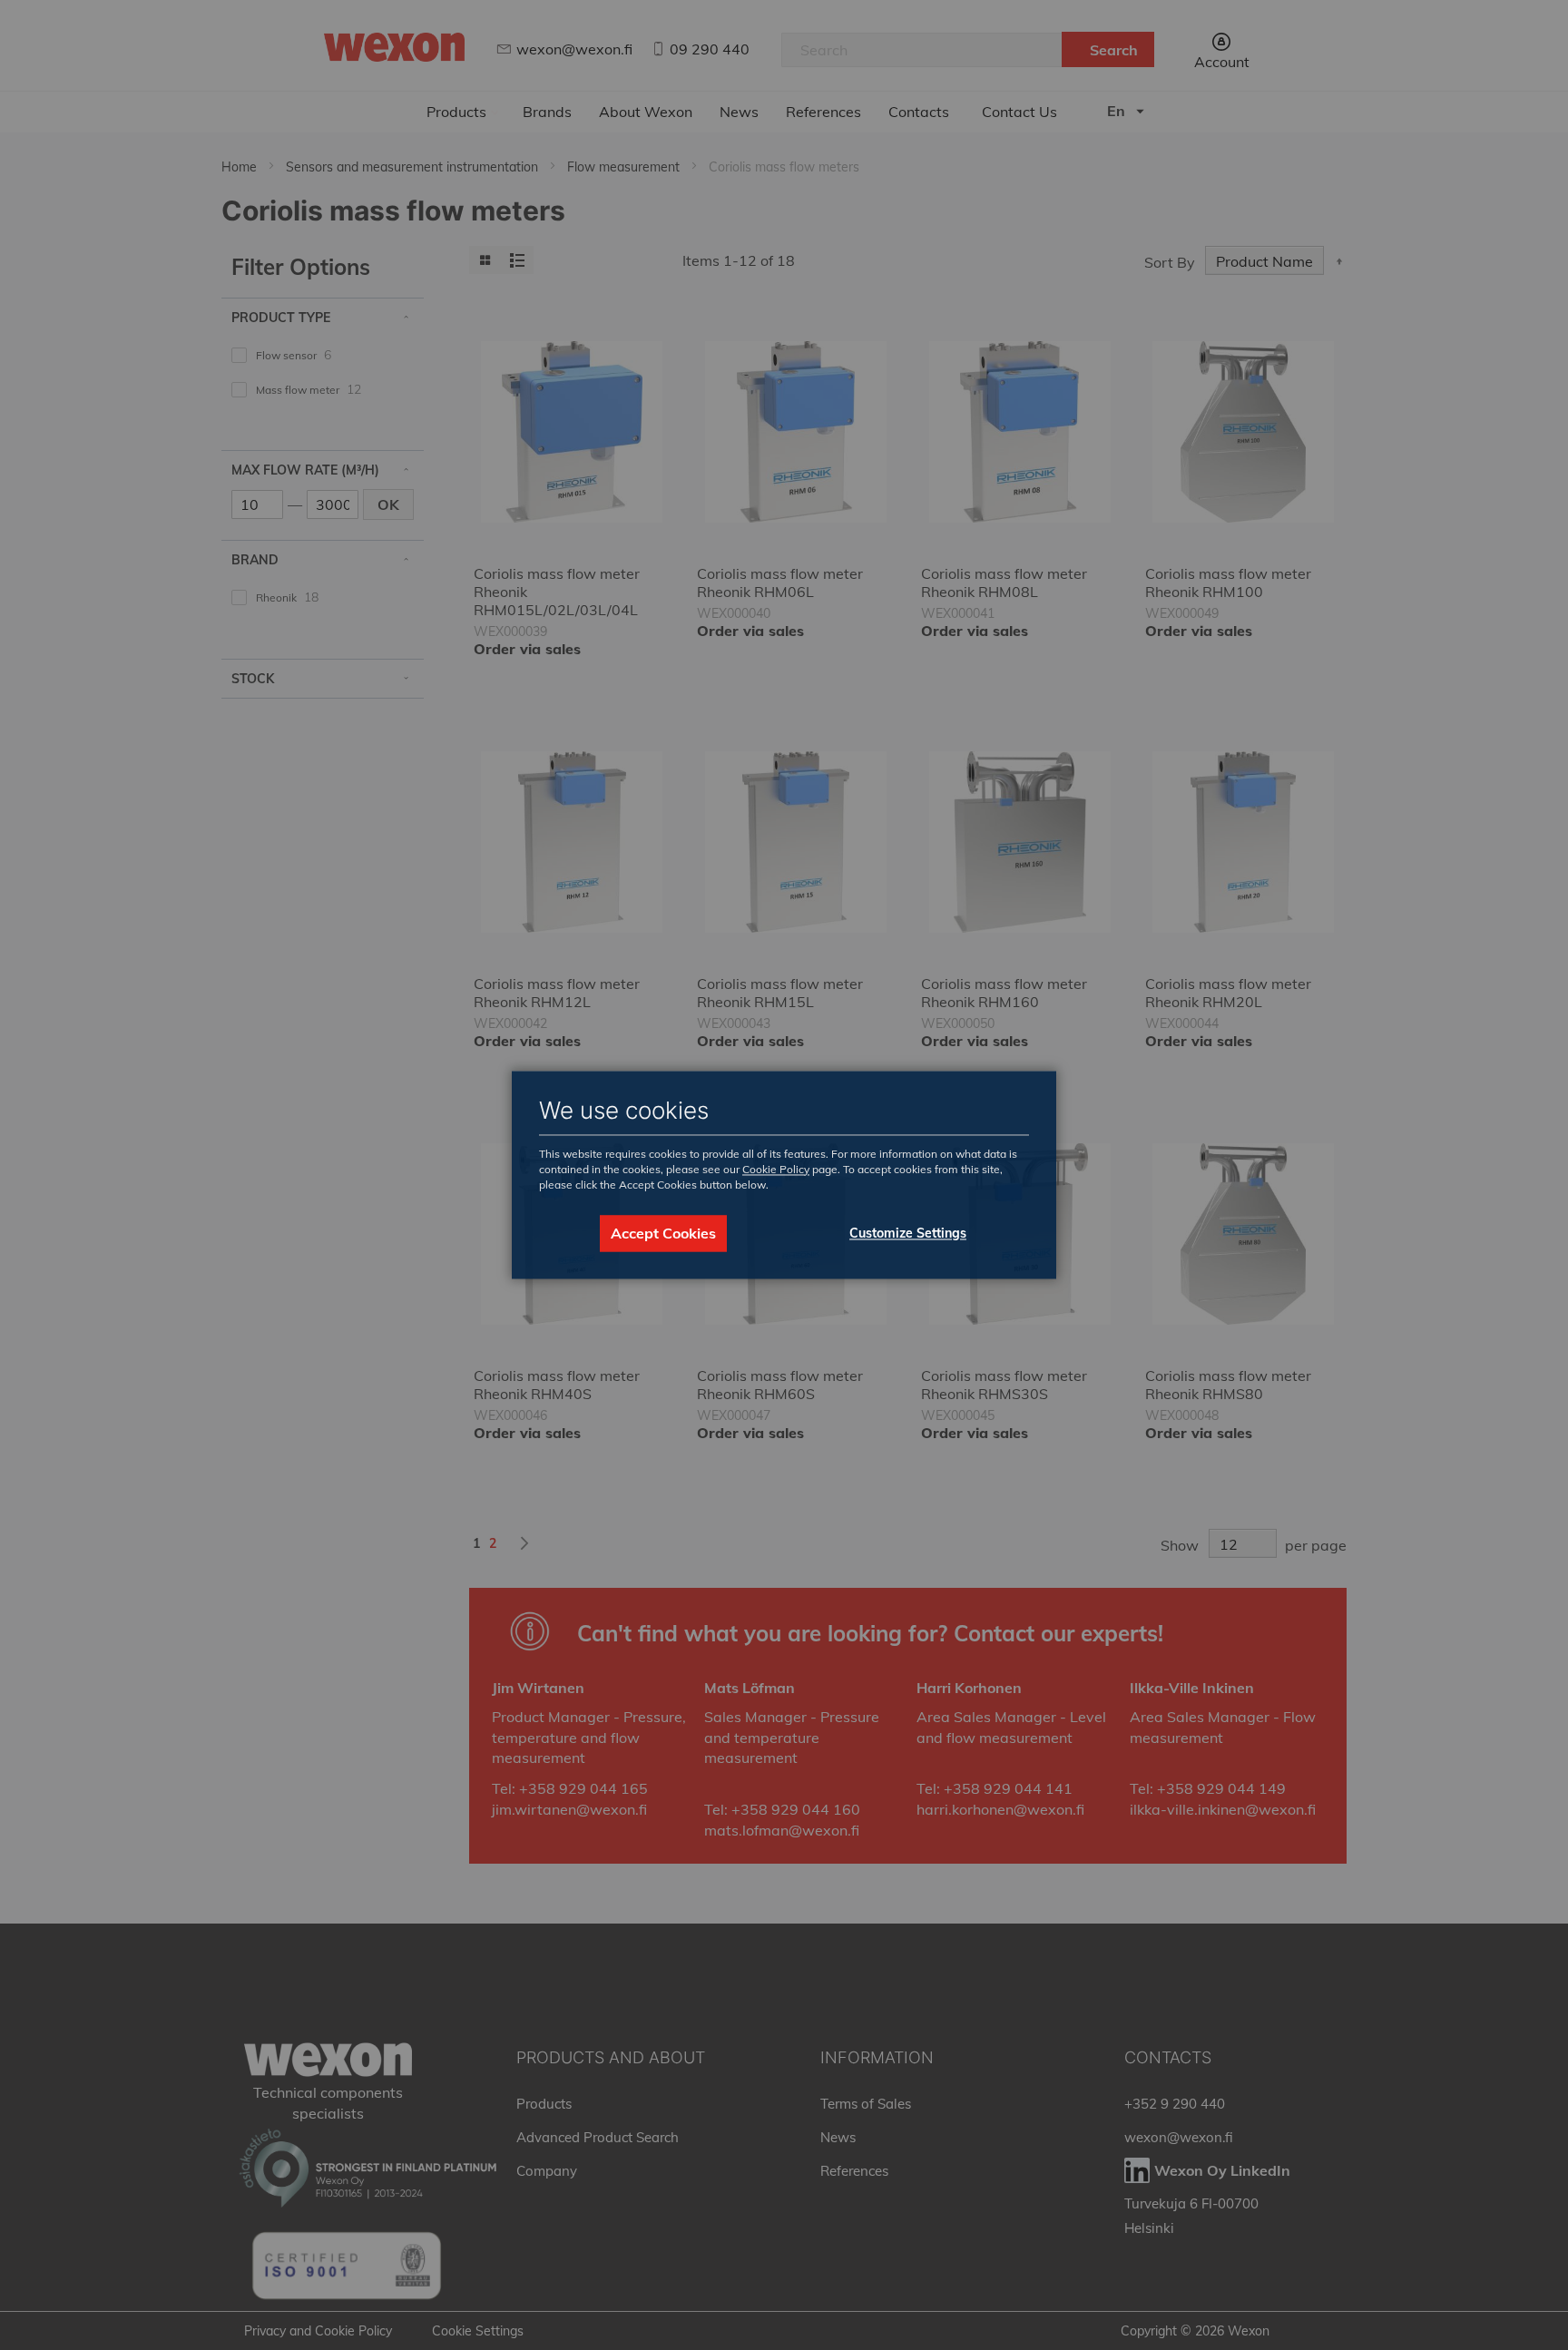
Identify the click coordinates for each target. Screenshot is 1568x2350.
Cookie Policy (776, 1169)
